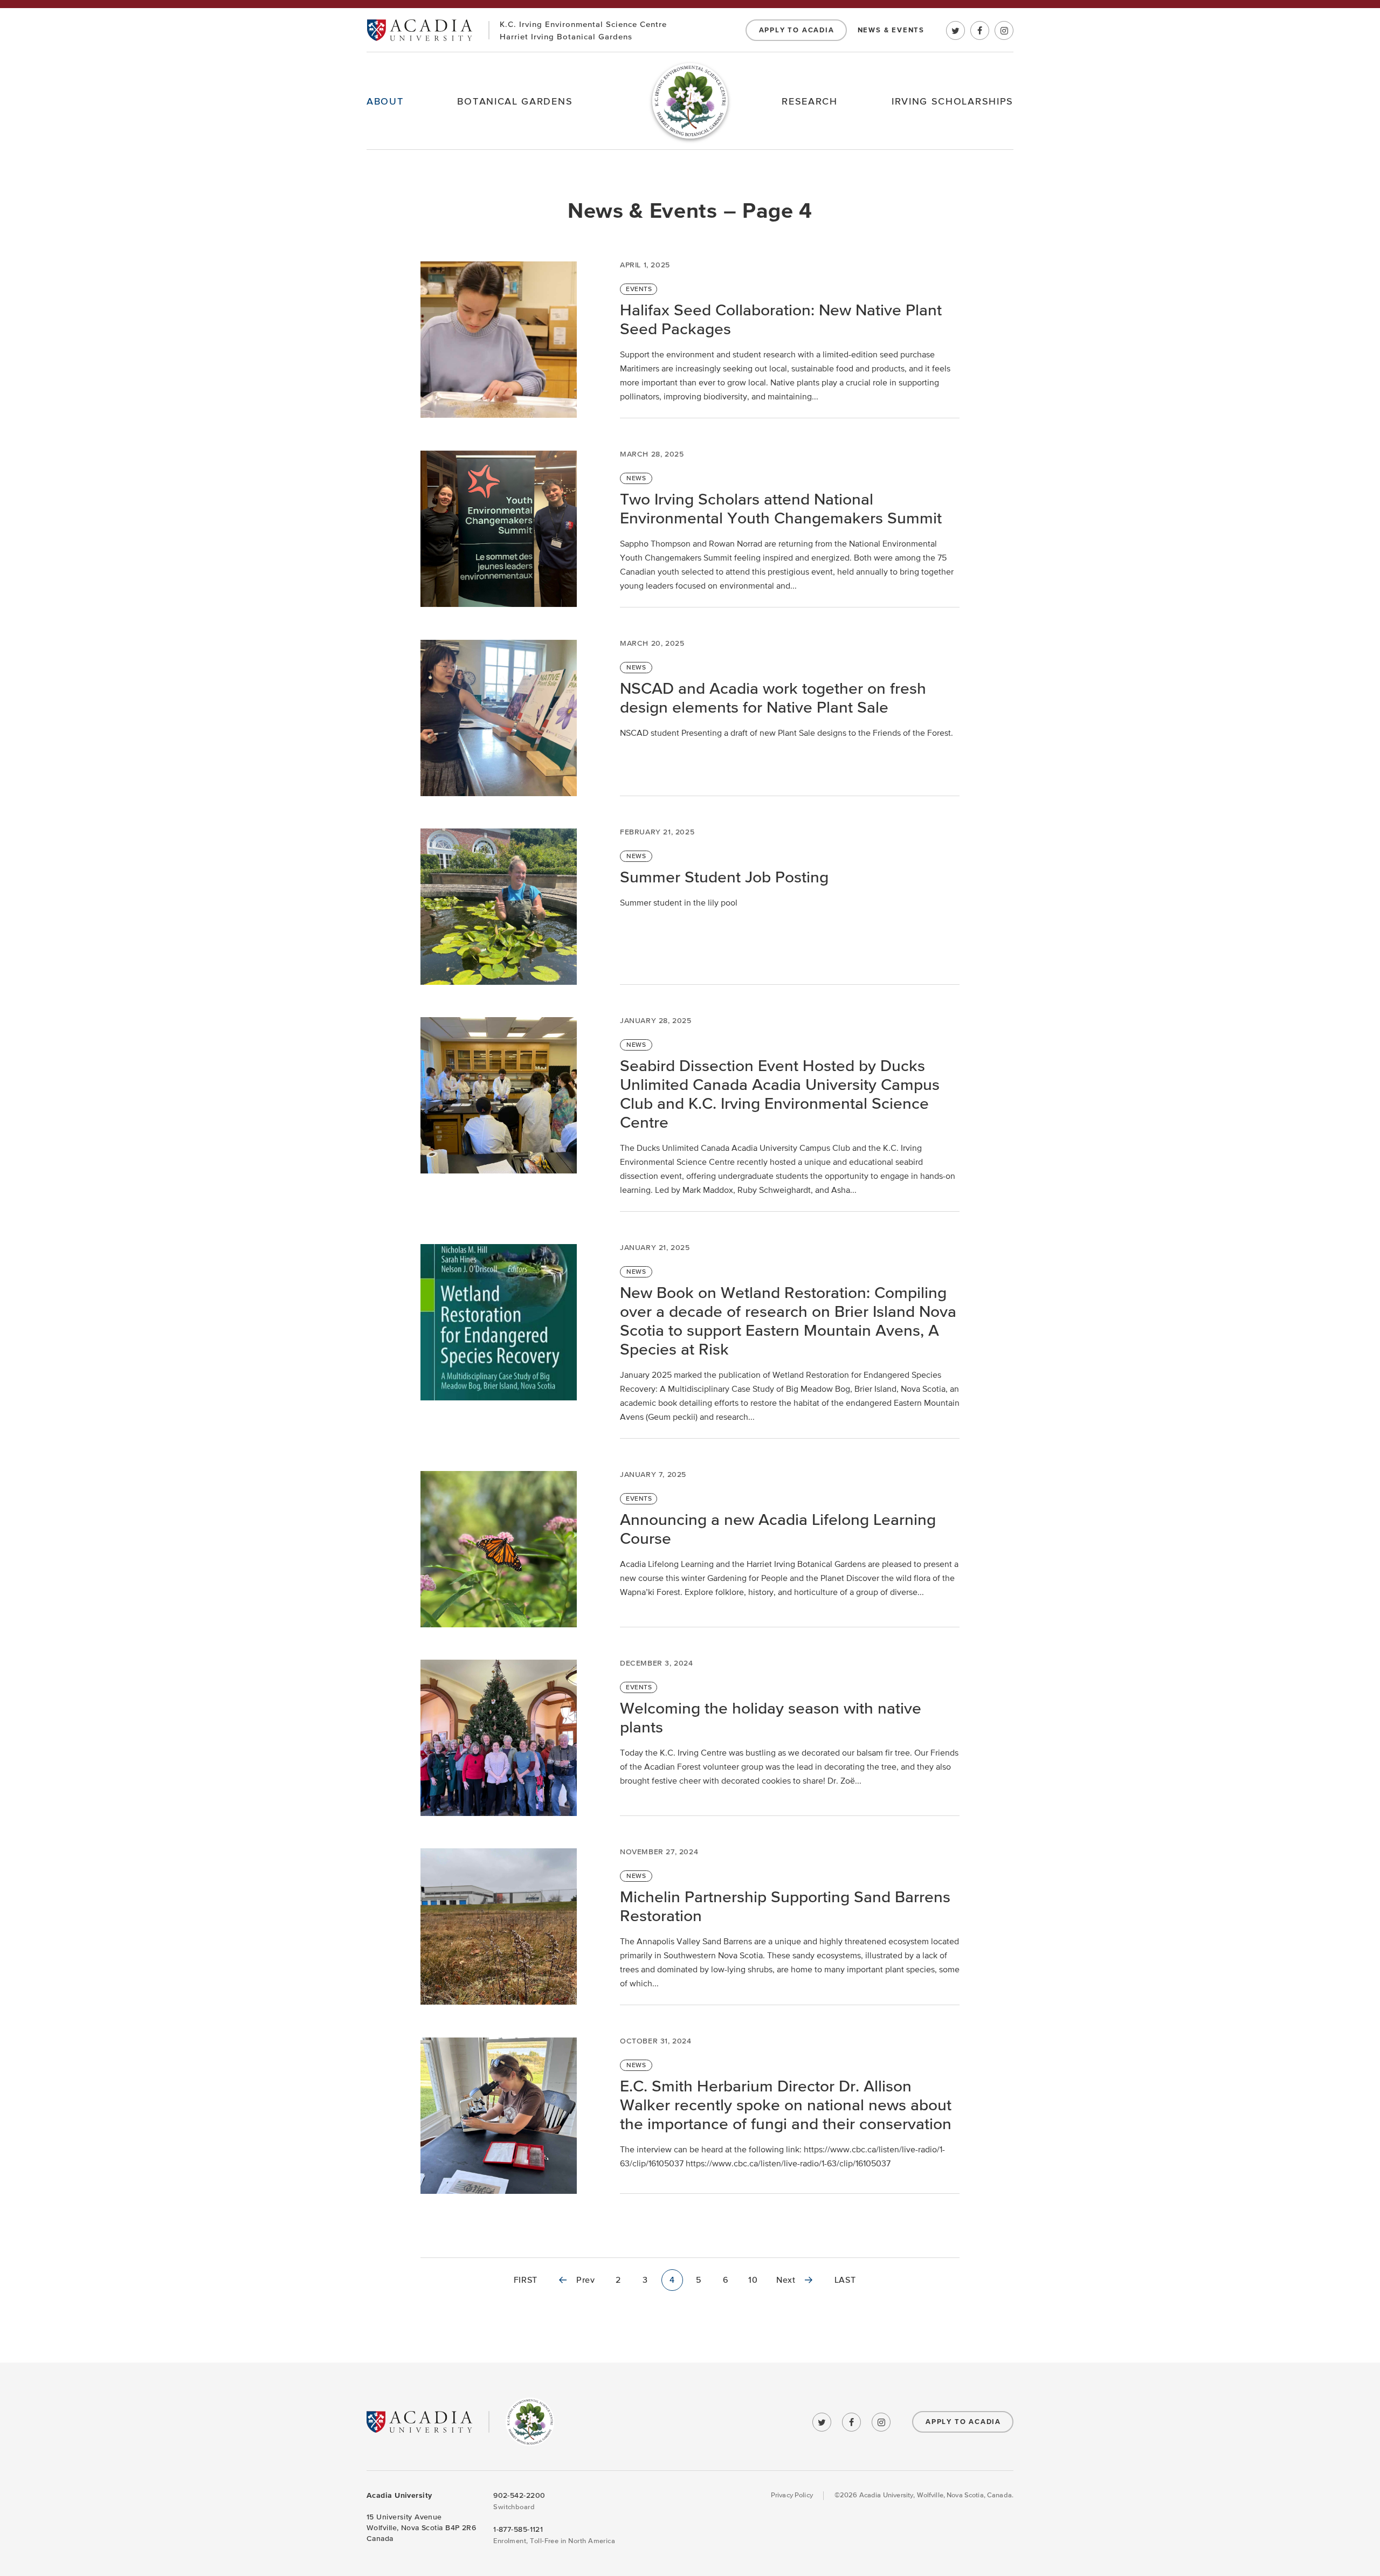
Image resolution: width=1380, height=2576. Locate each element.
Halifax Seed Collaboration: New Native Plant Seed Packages (781, 320)
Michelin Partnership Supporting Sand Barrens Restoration (785, 1907)
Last (845, 2280)
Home (690, 101)
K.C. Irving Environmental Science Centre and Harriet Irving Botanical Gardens (530, 2422)
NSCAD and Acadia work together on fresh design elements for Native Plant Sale (773, 698)
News (636, 478)
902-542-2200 (519, 2495)
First (526, 2280)
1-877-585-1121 (518, 2529)
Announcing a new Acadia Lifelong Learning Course (778, 1529)
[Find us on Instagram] (1004, 30)
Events (639, 289)
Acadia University (419, 30)
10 (753, 2280)
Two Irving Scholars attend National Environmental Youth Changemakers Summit (783, 509)
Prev (586, 2280)
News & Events (891, 30)
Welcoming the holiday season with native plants (771, 1718)
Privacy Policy (792, 2495)
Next (786, 2280)
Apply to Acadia (797, 30)
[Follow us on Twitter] (955, 30)
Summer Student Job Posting (724, 877)
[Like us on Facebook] (980, 30)
